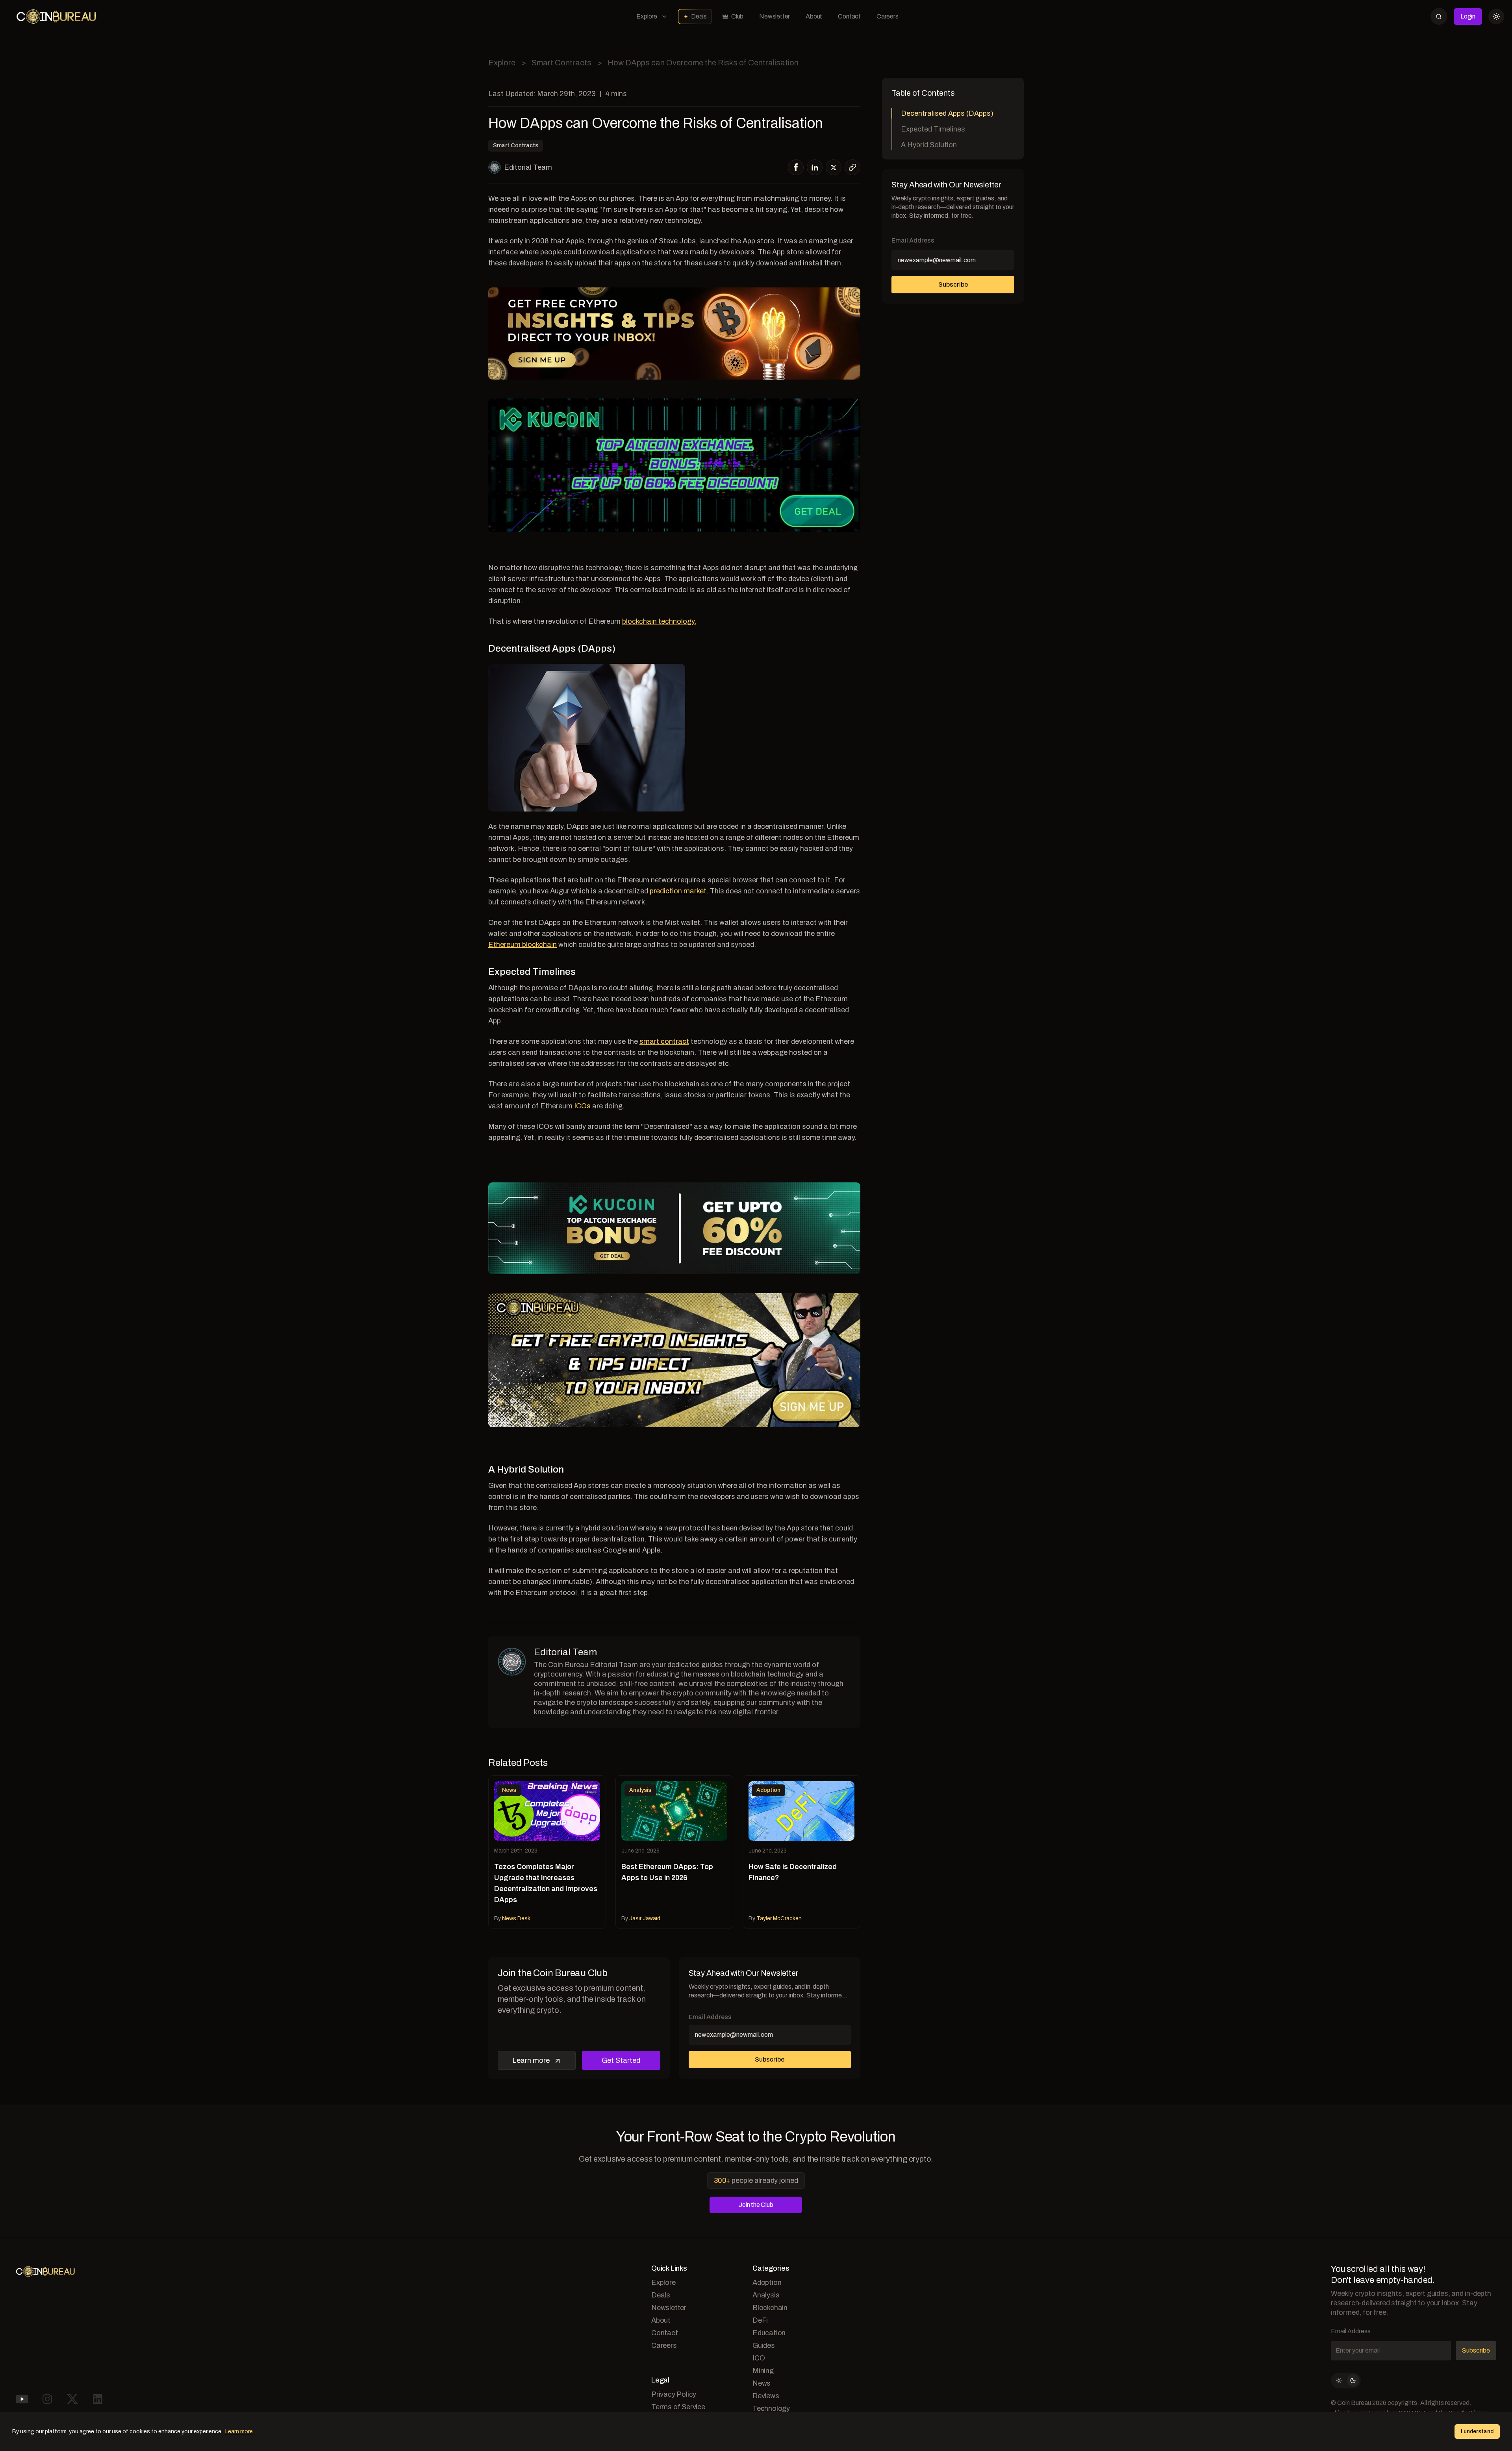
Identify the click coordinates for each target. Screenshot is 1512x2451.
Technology (771, 2408)
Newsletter (775, 16)
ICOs (582, 1106)
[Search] (1439, 16)
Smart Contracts (561, 63)
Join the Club (756, 2205)
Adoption (767, 2282)
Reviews (766, 2396)
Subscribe (770, 2059)
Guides (764, 2345)
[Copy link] (852, 167)
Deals (699, 16)
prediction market (678, 891)
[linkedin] (815, 167)
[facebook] (796, 167)
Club (737, 16)
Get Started (621, 2060)
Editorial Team (528, 167)
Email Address (710, 2017)
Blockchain (770, 2308)
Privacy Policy (674, 2394)
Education (769, 2333)
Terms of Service (678, 2407)
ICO (759, 2358)
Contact (849, 16)
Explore (647, 16)
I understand (1477, 2432)
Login (1468, 16)
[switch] (1346, 2381)
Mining (763, 2371)
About (814, 16)
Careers (888, 16)
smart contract (664, 1041)
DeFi (760, 2320)
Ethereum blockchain (523, 945)
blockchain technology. (659, 621)
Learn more (531, 2060)
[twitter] (834, 168)
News (762, 2383)
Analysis (766, 2295)
